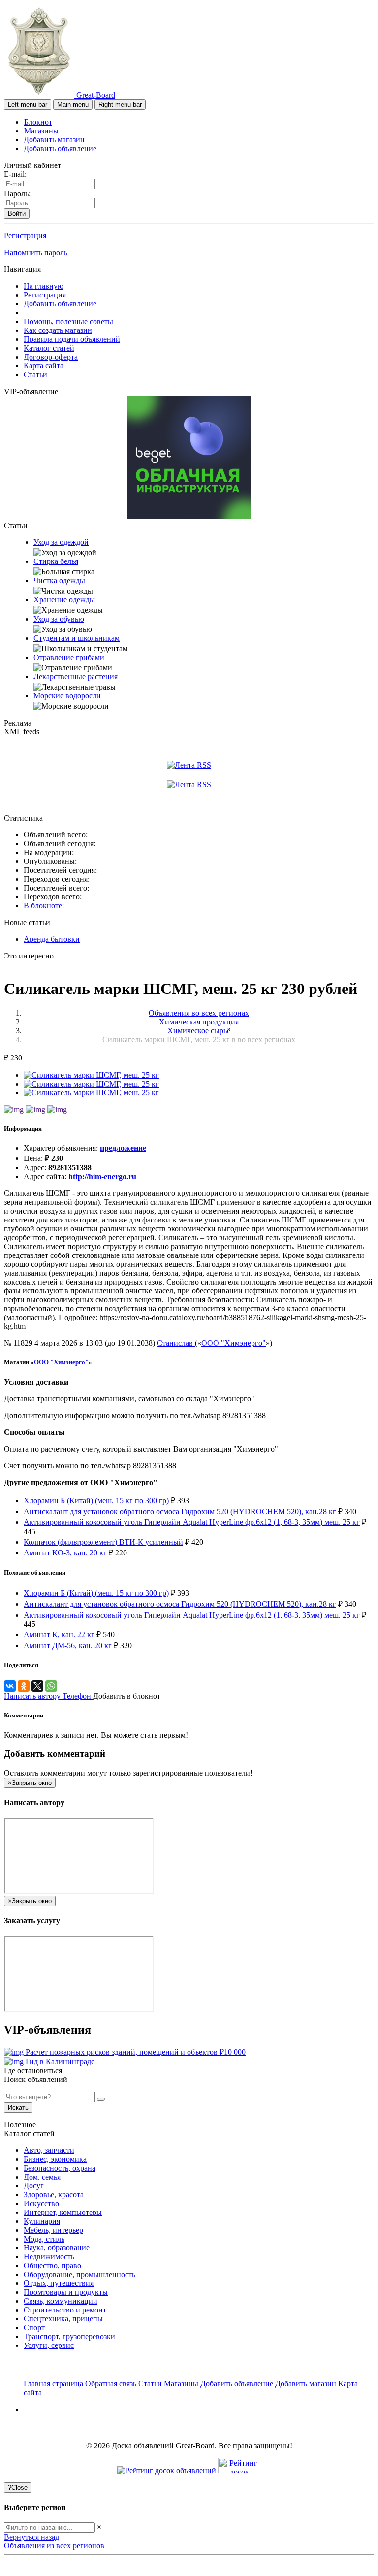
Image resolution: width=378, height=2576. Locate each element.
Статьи (35, 375)
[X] (37, 1686)
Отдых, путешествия (59, 2283)
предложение (123, 1148)
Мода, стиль (44, 2239)
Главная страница (54, 2384)
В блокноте (43, 906)
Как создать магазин (58, 330)
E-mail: (15, 174)
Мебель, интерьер (53, 2230)
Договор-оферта (51, 357)
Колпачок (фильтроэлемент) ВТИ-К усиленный (103, 1542)
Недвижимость (49, 2257)
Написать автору (33, 1696)
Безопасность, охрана (60, 2168)
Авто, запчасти (49, 2150)
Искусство (41, 2203)
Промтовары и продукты (66, 2292)
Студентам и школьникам (77, 638)
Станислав (176, 1343)
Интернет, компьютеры (63, 2212)
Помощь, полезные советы (68, 321)
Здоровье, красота (54, 2195)
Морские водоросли (67, 696)
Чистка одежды (59, 580)
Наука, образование (57, 2248)
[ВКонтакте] (10, 1686)
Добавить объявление (60, 149)
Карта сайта (44, 366)
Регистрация (25, 236)
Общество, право (52, 2265)
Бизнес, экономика (55, 2159)
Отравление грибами (69, 657)
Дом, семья (42, 2177)
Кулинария (42, 2221)
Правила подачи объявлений (72, 339)
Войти (17, 214)
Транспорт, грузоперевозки (69, 2336)
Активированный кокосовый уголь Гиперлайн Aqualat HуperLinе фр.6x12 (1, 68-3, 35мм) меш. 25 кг (192, 1522)
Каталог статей (49, 348)
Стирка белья (56, 561)
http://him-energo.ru (102, 1176)
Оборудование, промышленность (79, 2274)
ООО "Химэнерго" (234, 1343)
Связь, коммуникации (61, 2301)
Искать (18, 2107)
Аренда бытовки (52, 939)
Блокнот (38, 122)
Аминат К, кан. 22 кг (59, 1635)
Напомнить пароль (36, 252)
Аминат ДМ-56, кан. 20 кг (68, 1645)
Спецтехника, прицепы (63, 2319)
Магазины (41, 131)
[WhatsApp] (51, 1686)
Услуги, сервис (49, 2345)
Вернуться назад (31, 2537)
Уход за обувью (59, 619)
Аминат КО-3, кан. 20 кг (65, 1553)
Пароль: (17, 193)
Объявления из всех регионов (54, 2546)
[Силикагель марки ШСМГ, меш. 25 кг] (91, 1075)
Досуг (34, 2186)
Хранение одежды (64, 600)
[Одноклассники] (24, 1686)
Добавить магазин (54, 140)
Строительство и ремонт (65, 2310)
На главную (44, 286)
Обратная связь (111, 2384)
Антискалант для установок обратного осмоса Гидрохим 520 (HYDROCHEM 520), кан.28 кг (180, 1511)
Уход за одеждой (61, 542)
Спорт (34, 2328)
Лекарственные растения (76, 677)
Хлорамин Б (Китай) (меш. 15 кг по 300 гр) (96, 1501)
